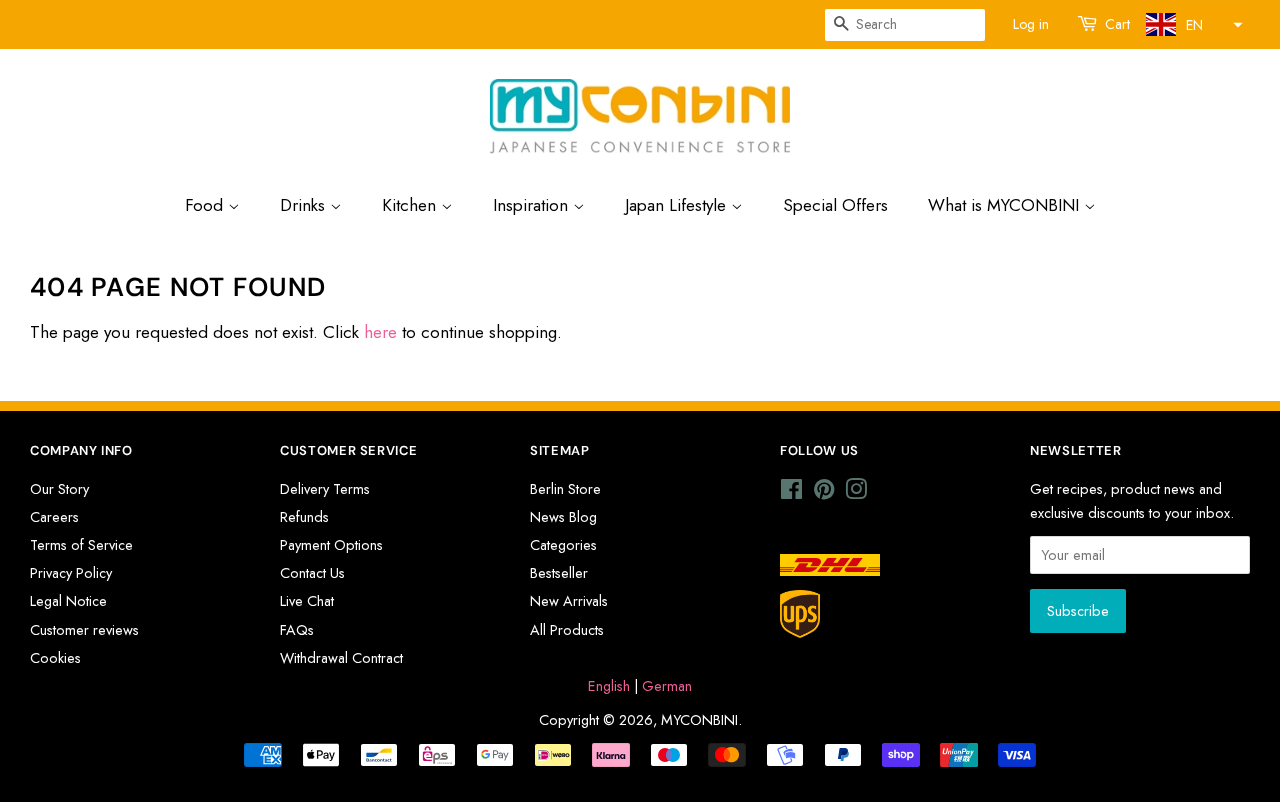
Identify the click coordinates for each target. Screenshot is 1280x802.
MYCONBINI (699, 720)
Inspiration (533, 205)
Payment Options (331, 545)
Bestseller (559, 573)
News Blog (563, 517)
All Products (567, 630)
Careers (54, 517)
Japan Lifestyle (678, 205)
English (609, 686)
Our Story (59, 489)
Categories (563, 545)
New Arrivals (569, 601)
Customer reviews (84, 630)
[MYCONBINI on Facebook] (791, 493)
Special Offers (835, 205)
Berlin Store (565, 489)
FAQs (297, 630)
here (380, 332)
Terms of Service (81, 545)
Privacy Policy (71, 573)
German (667, 686)
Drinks (305, 205)
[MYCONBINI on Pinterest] (824, 493)
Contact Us (312, 573)
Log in (1031, 24)
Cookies (55, 658)
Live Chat (307, 601)
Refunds (304, 517)
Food (206, 205)
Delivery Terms (325, 489)
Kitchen (411, 205)
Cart (1117, 24)
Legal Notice (68, 601)
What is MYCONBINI (1006, 205)
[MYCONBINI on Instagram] (856, 493)
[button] (1192, 24)
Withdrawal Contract (341, 658)
